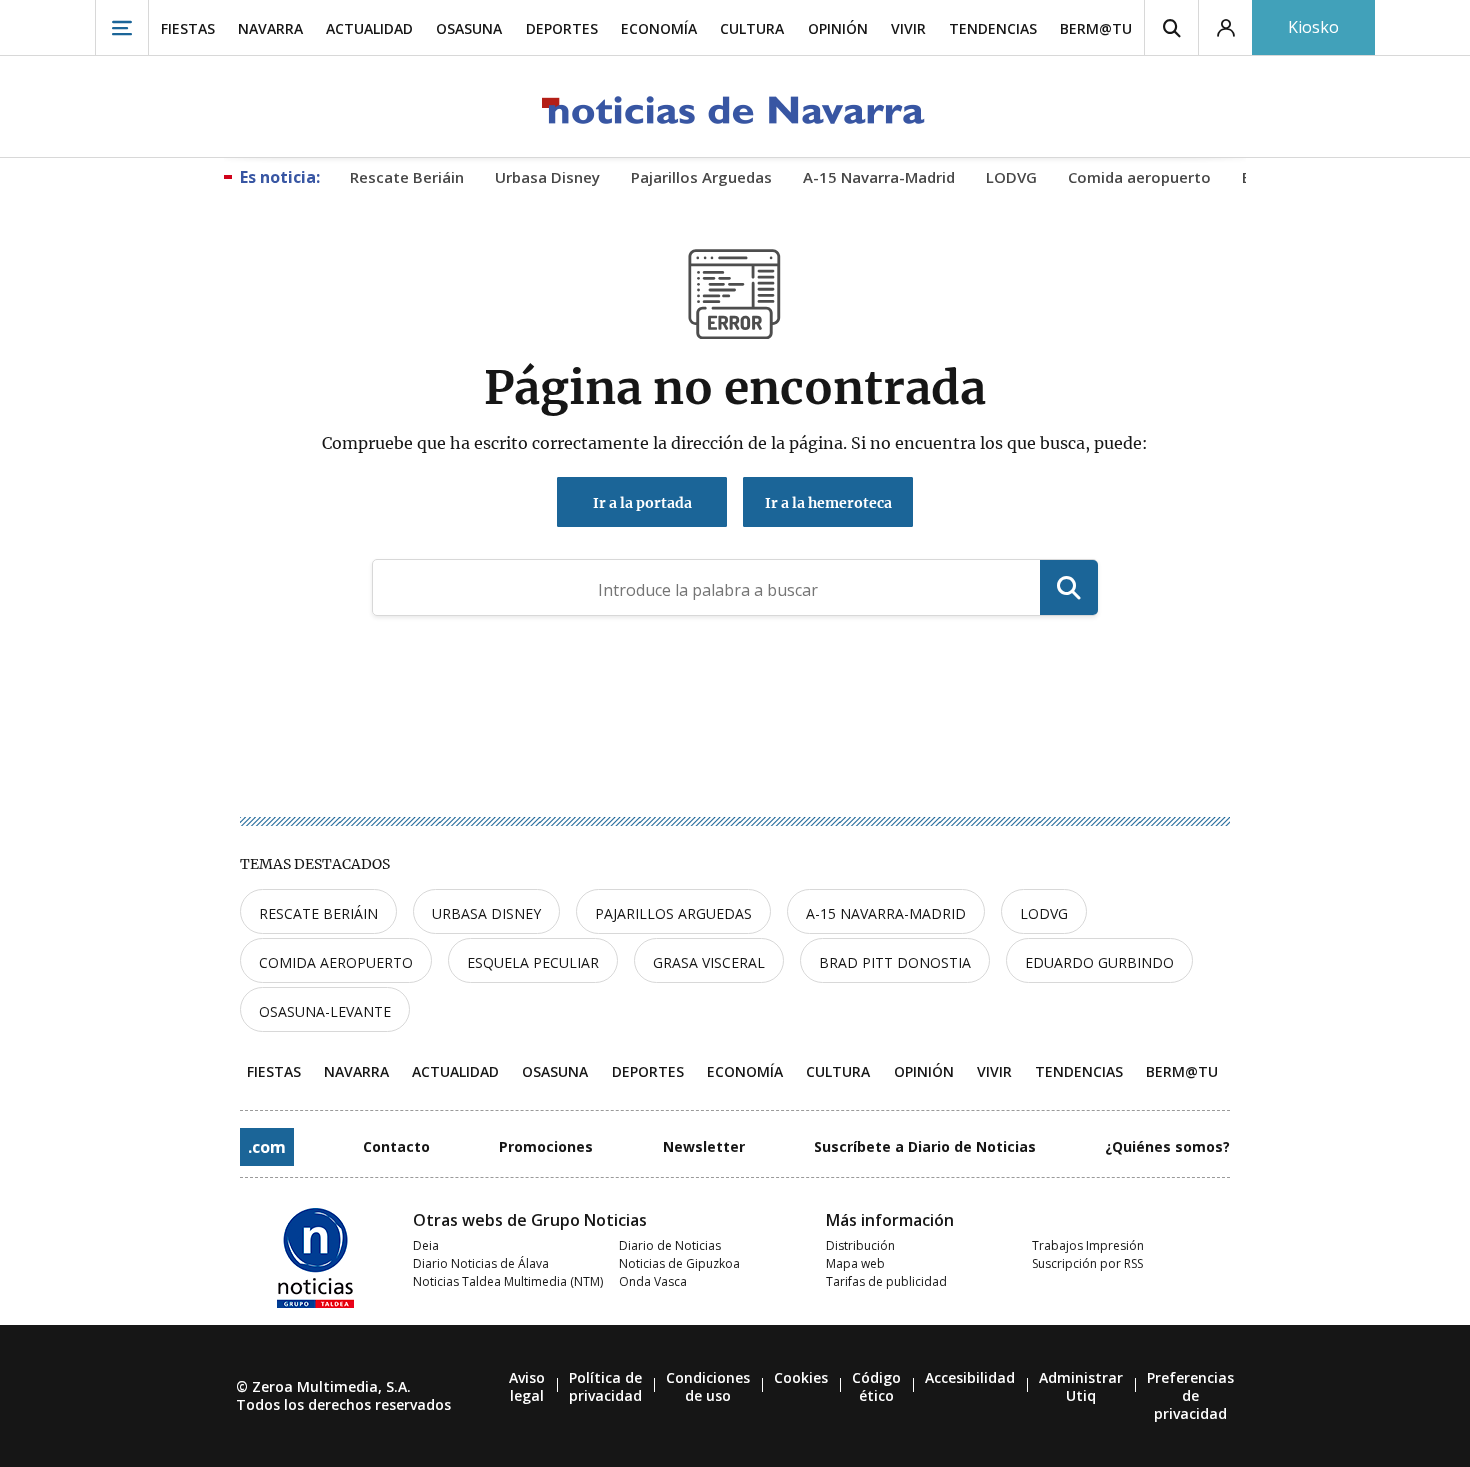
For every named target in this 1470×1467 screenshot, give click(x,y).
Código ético (876, 1386)
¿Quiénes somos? (1167, 1146)
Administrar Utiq (1081, 1386)
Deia (426, 1245)
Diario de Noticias (670, 1245)
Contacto (396, 1146)
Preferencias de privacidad (1190, 1395)
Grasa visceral (709, 962)
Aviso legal (527, 1386)
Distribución (860, 1245)
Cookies (801, 1377)
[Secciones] (122, 27)
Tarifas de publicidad (886, 1281)
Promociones (546, 1146)
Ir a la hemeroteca (828, 503)
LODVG (1044, 913)
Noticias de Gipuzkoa (679, 1263)
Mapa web (855, 1263)
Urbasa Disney (486, 913)
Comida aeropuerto (336, 962)
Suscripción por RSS (1087, 1263)
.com (267, 1147)
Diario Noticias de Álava (481, 1263)
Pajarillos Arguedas (673, 913)
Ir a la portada (642, 503)
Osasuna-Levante (325, 1011)
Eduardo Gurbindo (1099, 962)
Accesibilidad (970, 1377)
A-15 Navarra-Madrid (886, 913)
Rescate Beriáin (318, 913)
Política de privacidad (605, 1386)
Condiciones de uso (708, 1386)
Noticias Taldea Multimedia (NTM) (508, 1281)
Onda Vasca (653, 1281)
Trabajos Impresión (1088, 1245)
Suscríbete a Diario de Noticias (925, 1146)
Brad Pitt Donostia (895, 962)
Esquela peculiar (533, 962)
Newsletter (704, 1146)
